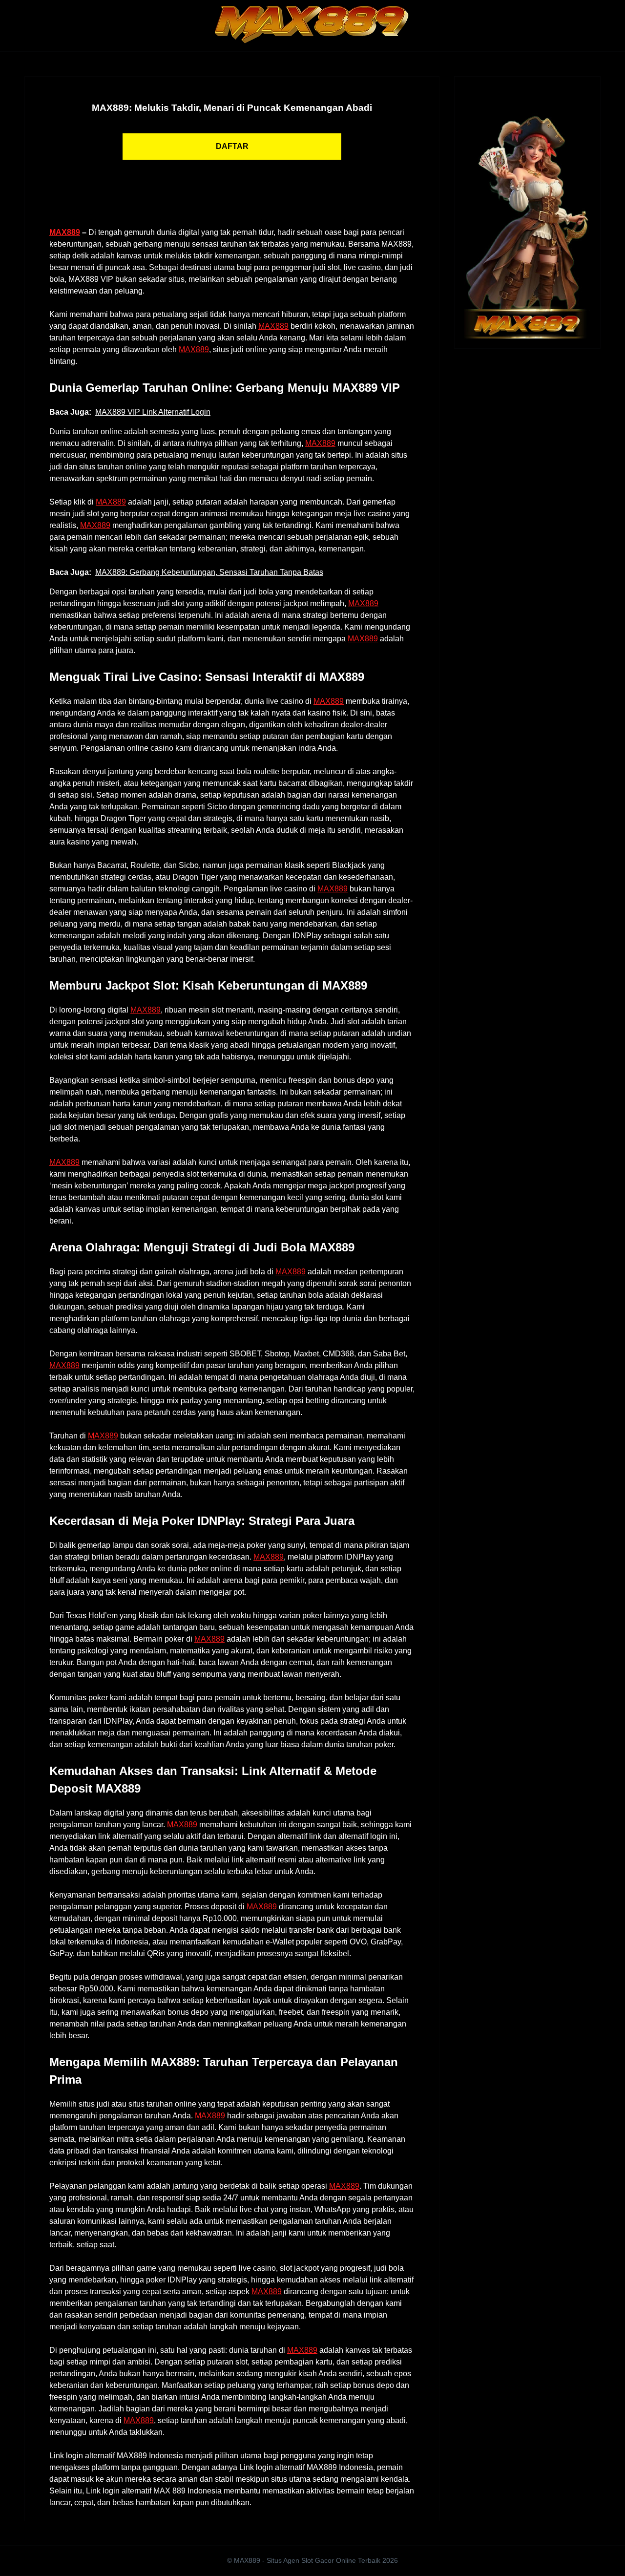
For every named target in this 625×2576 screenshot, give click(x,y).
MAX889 (65, 232)
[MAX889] (527, 212)
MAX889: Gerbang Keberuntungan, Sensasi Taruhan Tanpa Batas (209, 572)
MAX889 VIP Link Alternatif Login (153, 412)
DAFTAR (232, 146)
